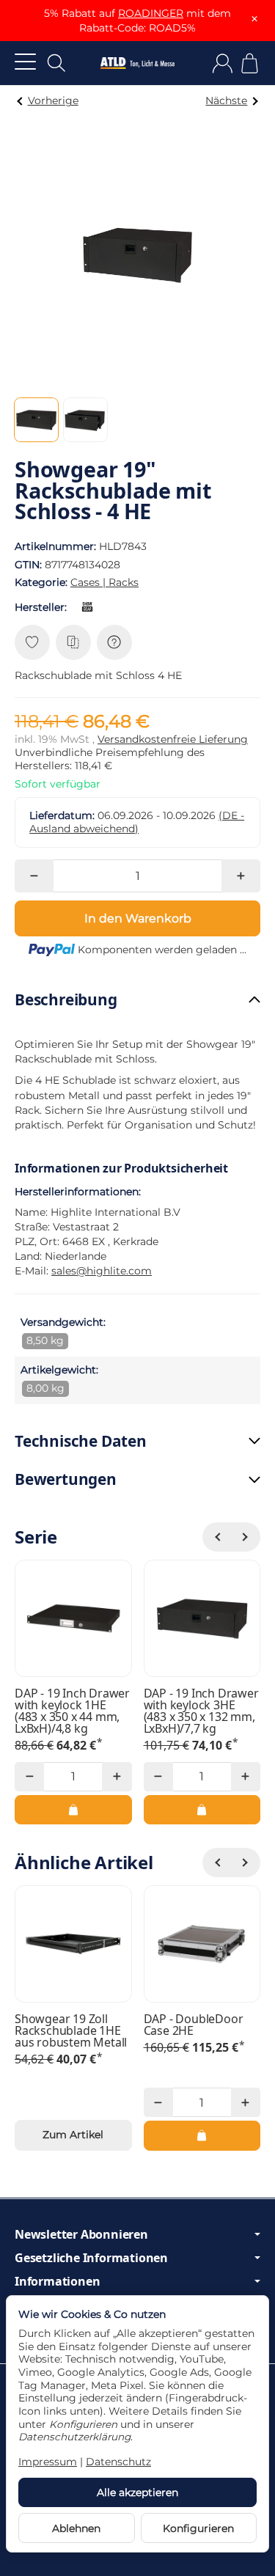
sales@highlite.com (102, 1271)
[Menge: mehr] (241, 876)
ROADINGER (151, 13)
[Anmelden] (223, 63)
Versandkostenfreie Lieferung (173, 739)
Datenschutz (118, 2462)
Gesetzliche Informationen (91, 2258)
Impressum (48, 2462)
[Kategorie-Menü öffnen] (25, 61)
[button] (36, 420)
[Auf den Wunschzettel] (32, 642)
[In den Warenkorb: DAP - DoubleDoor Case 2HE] (202, 2135)
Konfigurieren (198, 2528)
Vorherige (53, 100)
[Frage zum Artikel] (114, 642)
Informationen (57, 2281)
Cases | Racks (104, 582)
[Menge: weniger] (34, 876)
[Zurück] (217, 1537)
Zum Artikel (73, 2135)
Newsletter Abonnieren (81, 2234)
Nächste (226, 100)
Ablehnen (76, 2528)
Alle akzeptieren (137, 2492)
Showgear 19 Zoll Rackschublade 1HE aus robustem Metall (71, 2030)
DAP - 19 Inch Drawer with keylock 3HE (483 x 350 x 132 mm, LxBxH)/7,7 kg (201, 1711)
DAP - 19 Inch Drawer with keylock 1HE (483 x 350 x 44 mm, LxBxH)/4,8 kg (72, 1711)
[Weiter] (246, 1537)
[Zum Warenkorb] (250, 63)
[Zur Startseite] (137, 63)
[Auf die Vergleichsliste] (73, 642)
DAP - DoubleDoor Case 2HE (194, 2025)
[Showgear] (90, 607)
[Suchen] (56, 63)
